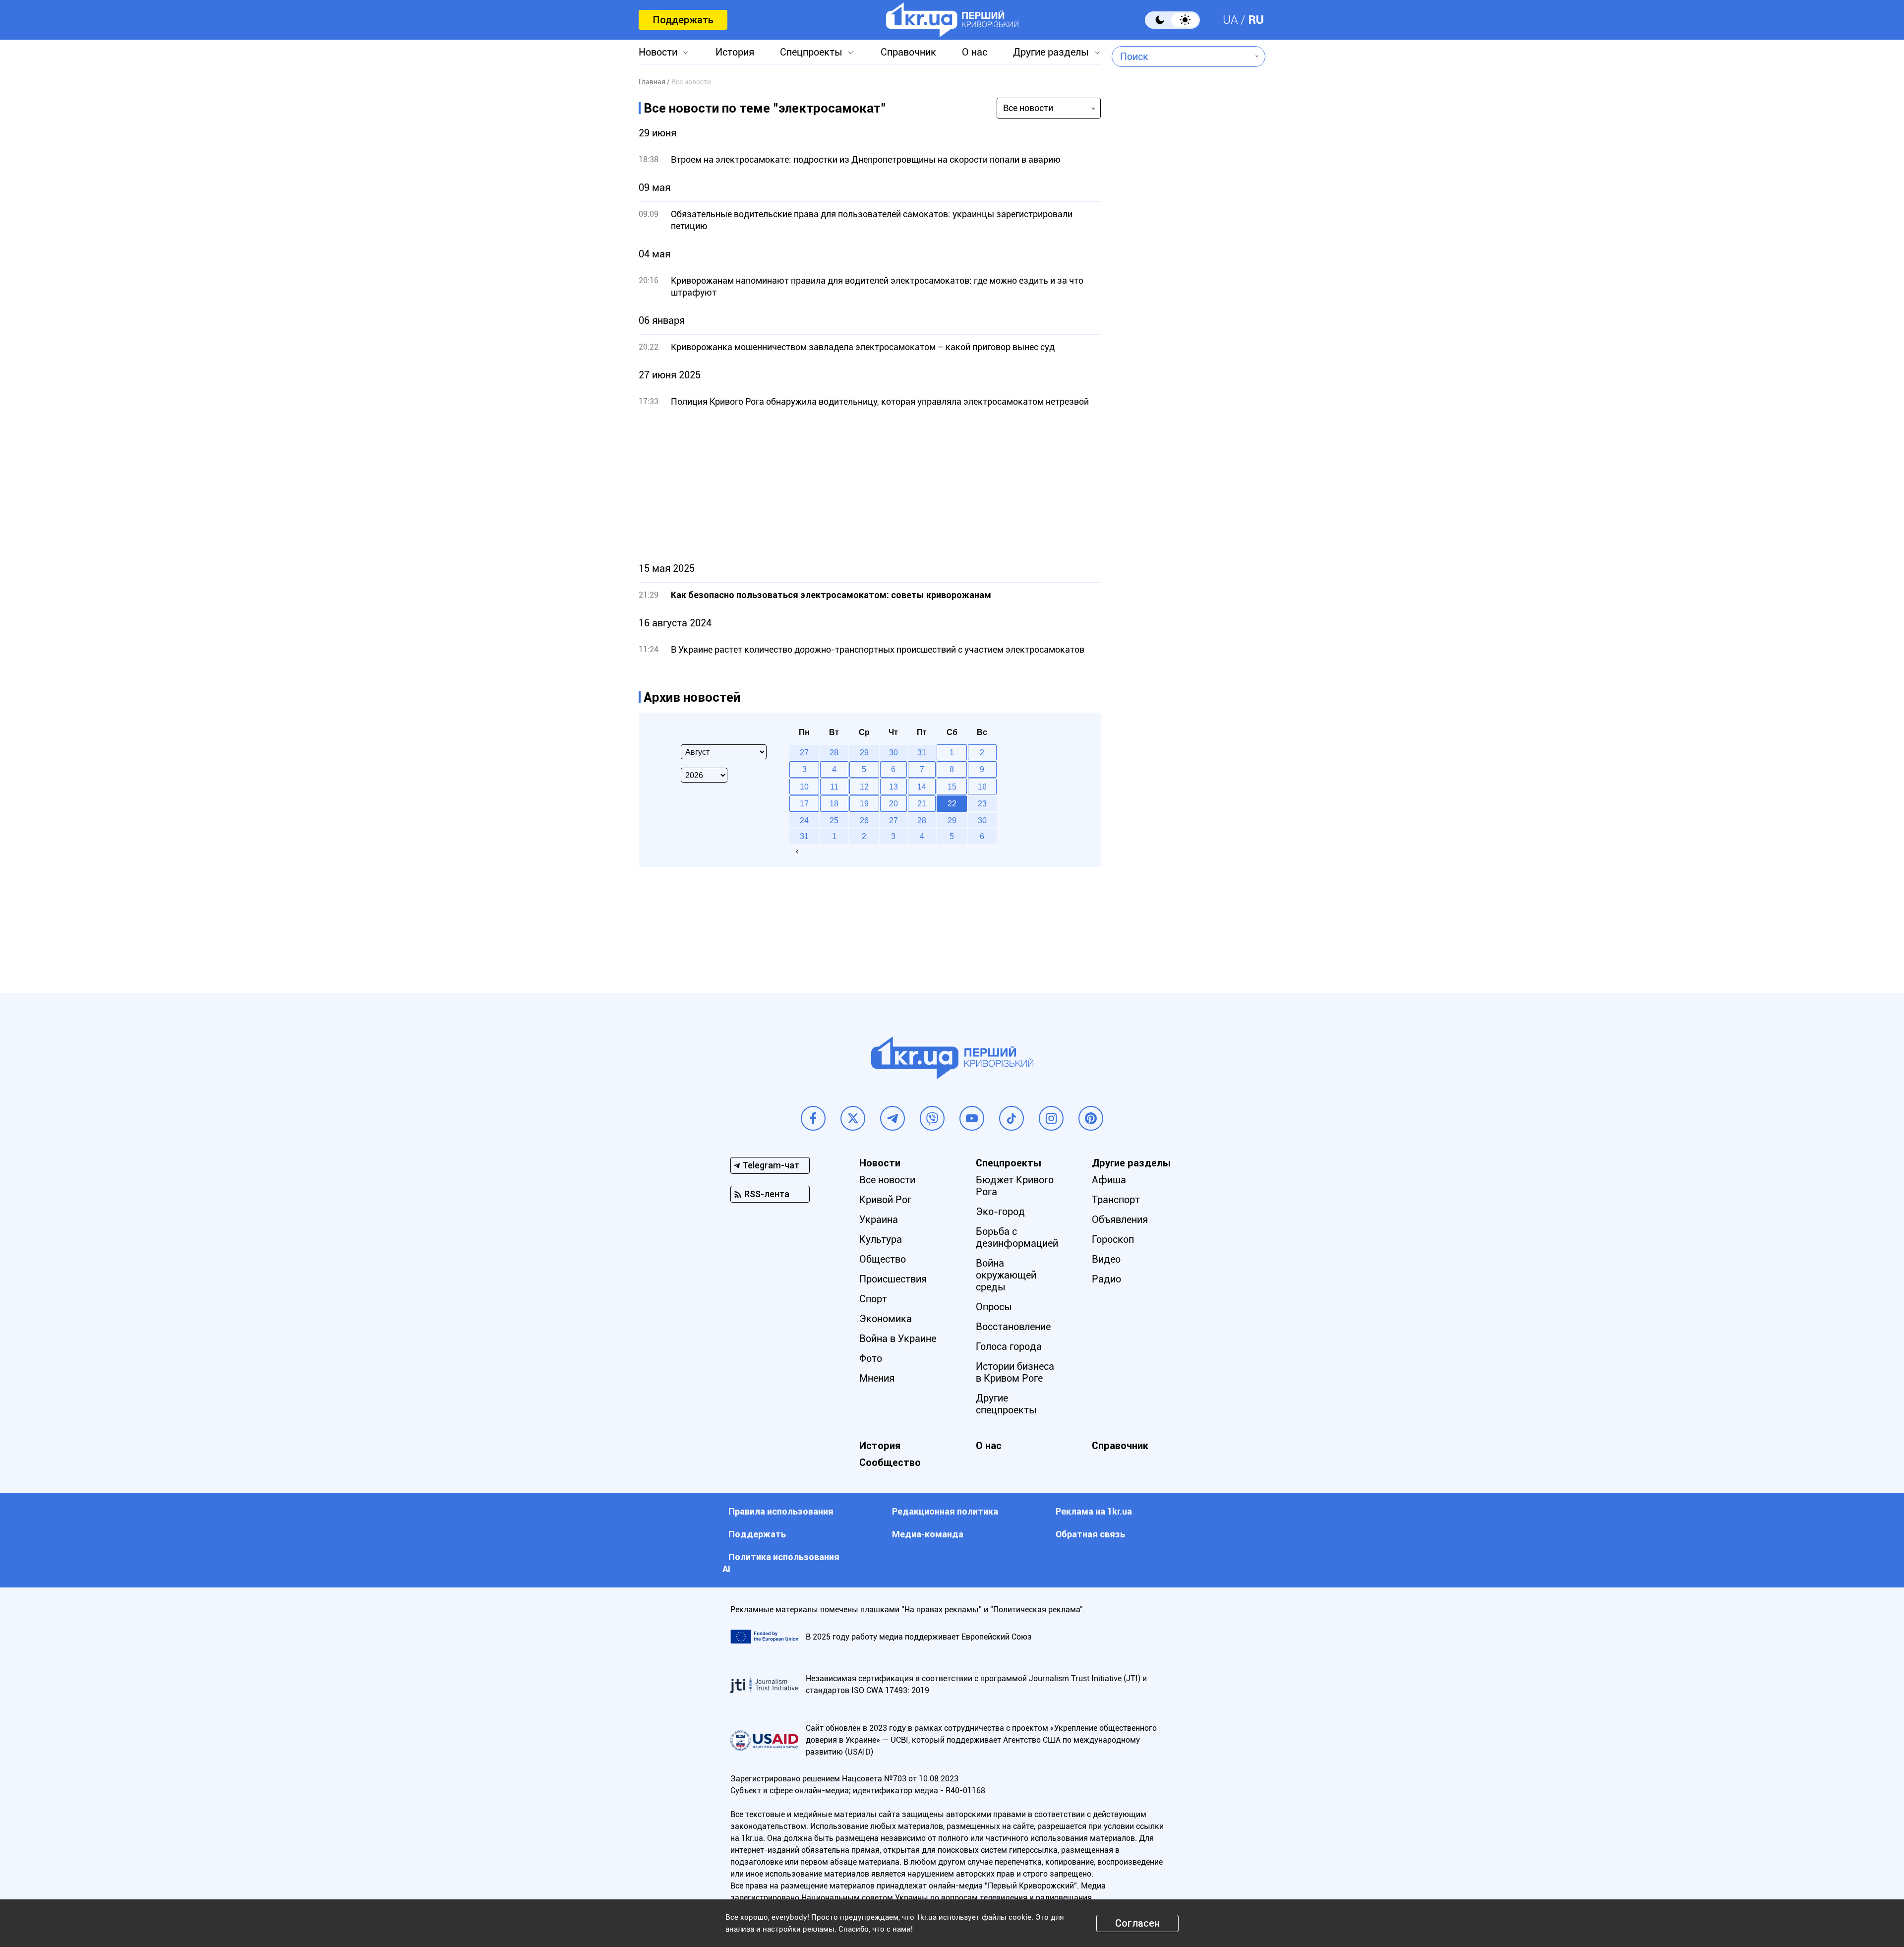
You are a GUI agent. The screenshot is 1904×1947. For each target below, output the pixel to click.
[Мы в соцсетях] (813, 1118)
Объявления (1120, 1219)
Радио (1106, 1279)
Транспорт (1116, 1200)
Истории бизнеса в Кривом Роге (1015, 1372)
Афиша (1109, 1180)
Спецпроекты (811, 52)
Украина (879, 1219)
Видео (1106, 1259)
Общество (883, 1259)
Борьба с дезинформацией (1017, 1237)
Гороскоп (1113, 1239)
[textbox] (1181, 57)
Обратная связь (1090, 1534)
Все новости (887, 1180)
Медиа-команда (928, 1534)
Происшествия (893, 1279)
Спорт (873, 1299)
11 (834, 787)
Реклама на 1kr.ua (1094, 1511)
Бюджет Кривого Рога (1015, 1186)
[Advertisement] (870, 485)
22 (952, 803)
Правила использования (781, 1511)
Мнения (877, 1378)
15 (952, 787)
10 (804, 787)
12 (864, 787)
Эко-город (1000, 1212)
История (735, 52)
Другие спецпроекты (1006, 1404)
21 (922, 803)
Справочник (908, 52)
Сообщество (890, 1462)
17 (804, 803)
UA (1230, 20)
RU (1256, 20)
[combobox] (1181, 57)
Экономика (886, 1319)
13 (893, 787)
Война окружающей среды (1006, 1275)
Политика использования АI (781, 1563)
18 (834, 803)
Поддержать (683, 20)
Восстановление (1013, 1327)
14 (922, 787)
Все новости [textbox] (1028, 108)
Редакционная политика (945, 1511)
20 (893, 803)
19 (864, 803)
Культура (881, 1239)
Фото (871, 1358)
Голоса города (1009, 1346)
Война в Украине (898, 1339)
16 (982, 787)
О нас (975, 52)
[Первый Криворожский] (952, 20)
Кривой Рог (885, 1200)
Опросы (994, 1307)
